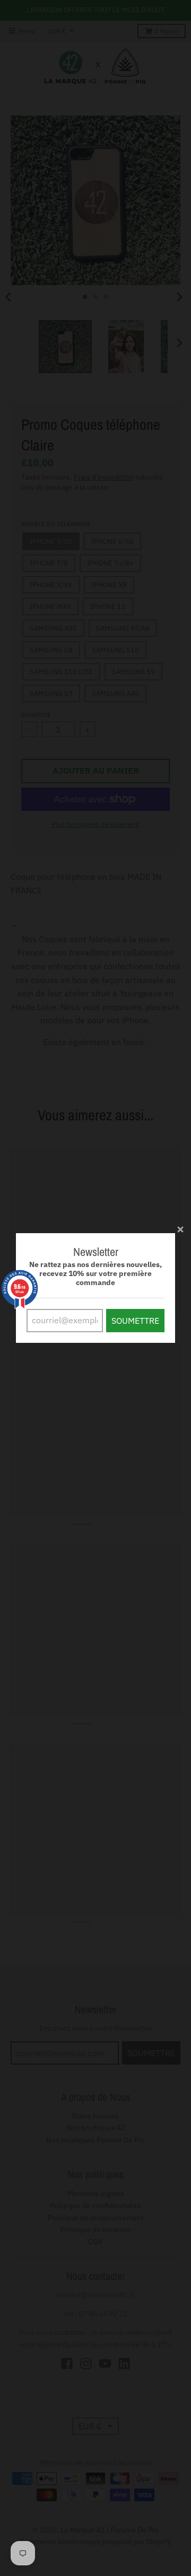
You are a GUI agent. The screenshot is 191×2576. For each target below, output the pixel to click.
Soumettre (135, 1321)
